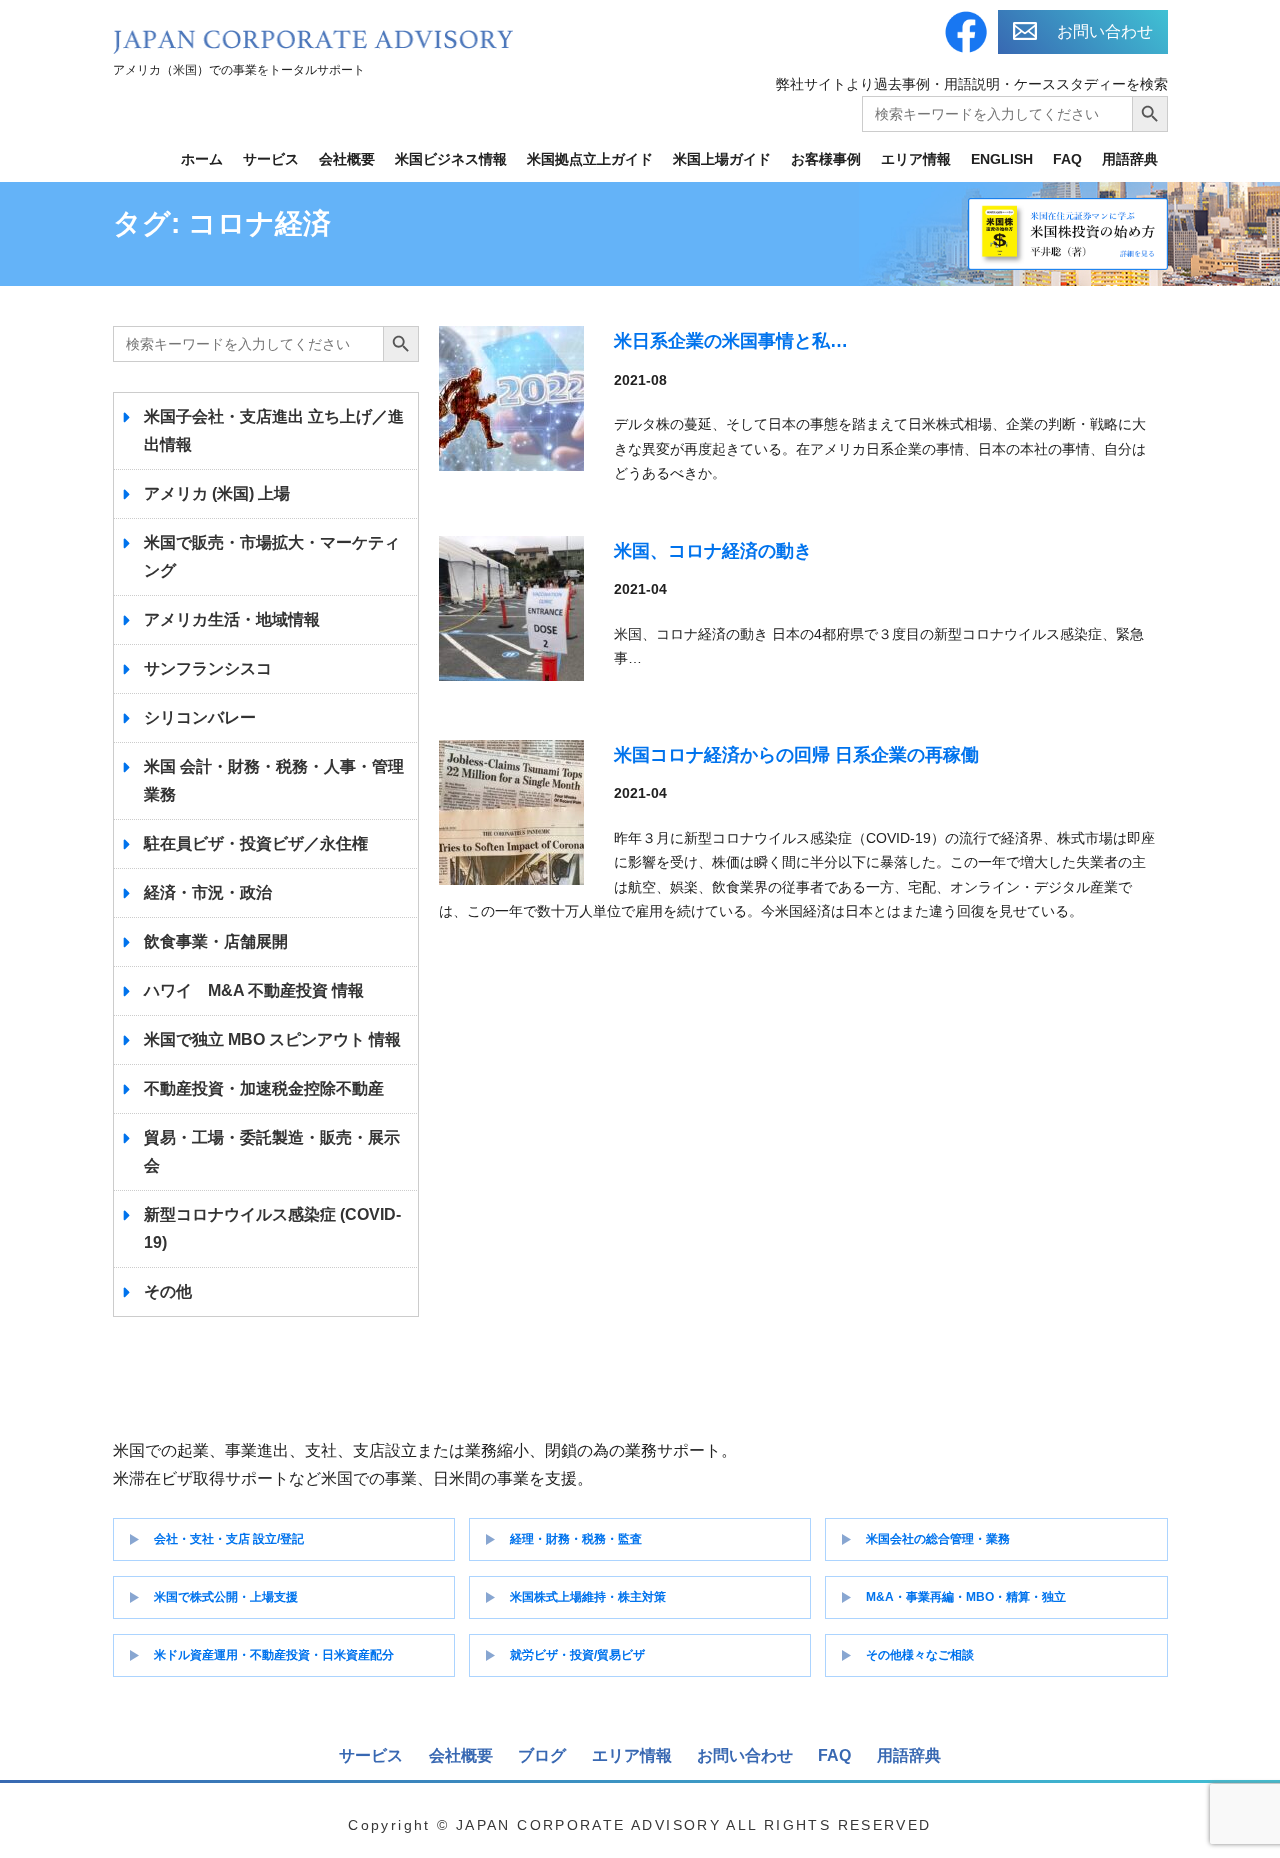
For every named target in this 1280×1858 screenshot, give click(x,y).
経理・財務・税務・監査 (576, 1539)
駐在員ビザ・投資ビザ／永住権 (256, 843)
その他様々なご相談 (920, 1655)
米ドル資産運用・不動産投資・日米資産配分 (274, 1655)
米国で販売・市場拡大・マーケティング (272, 556)
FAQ (1067, 159)
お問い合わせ (1105, 31)
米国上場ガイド (722, 159)
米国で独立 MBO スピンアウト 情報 (272, 1039)
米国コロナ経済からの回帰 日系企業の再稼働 (796, 755)
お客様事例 (826, 159)
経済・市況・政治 (208, 892)
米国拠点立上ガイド (590, 159)
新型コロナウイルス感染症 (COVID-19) (272, 1228)
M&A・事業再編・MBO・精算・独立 (966, 1597)
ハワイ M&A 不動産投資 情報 (254, 990)
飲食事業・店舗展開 (216, 941)
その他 (168, 1291)
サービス (271, 159)
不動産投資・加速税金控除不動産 (264, 1088)
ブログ (542, 1755)
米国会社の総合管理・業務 (938, 1539)
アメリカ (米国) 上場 (217, 493)
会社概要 (347, 159)
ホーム (202, 159)
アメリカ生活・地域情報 (232, 619)
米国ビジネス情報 (451, 159)
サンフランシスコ (208, 668)
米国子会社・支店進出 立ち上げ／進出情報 (274, 430)
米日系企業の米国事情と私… (731, 341)
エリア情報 (916, 159)
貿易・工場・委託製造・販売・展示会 (272, 1151)
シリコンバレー (200, 717)
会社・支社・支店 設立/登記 (229, 1539)
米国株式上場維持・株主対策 (588, 1597)
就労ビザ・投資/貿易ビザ (577, 1655)
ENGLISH (1002, 159)
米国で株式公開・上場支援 (226, 1597)
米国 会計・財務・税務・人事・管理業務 (274, 780)
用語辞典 (1130, 159)
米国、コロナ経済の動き (713, 551)
